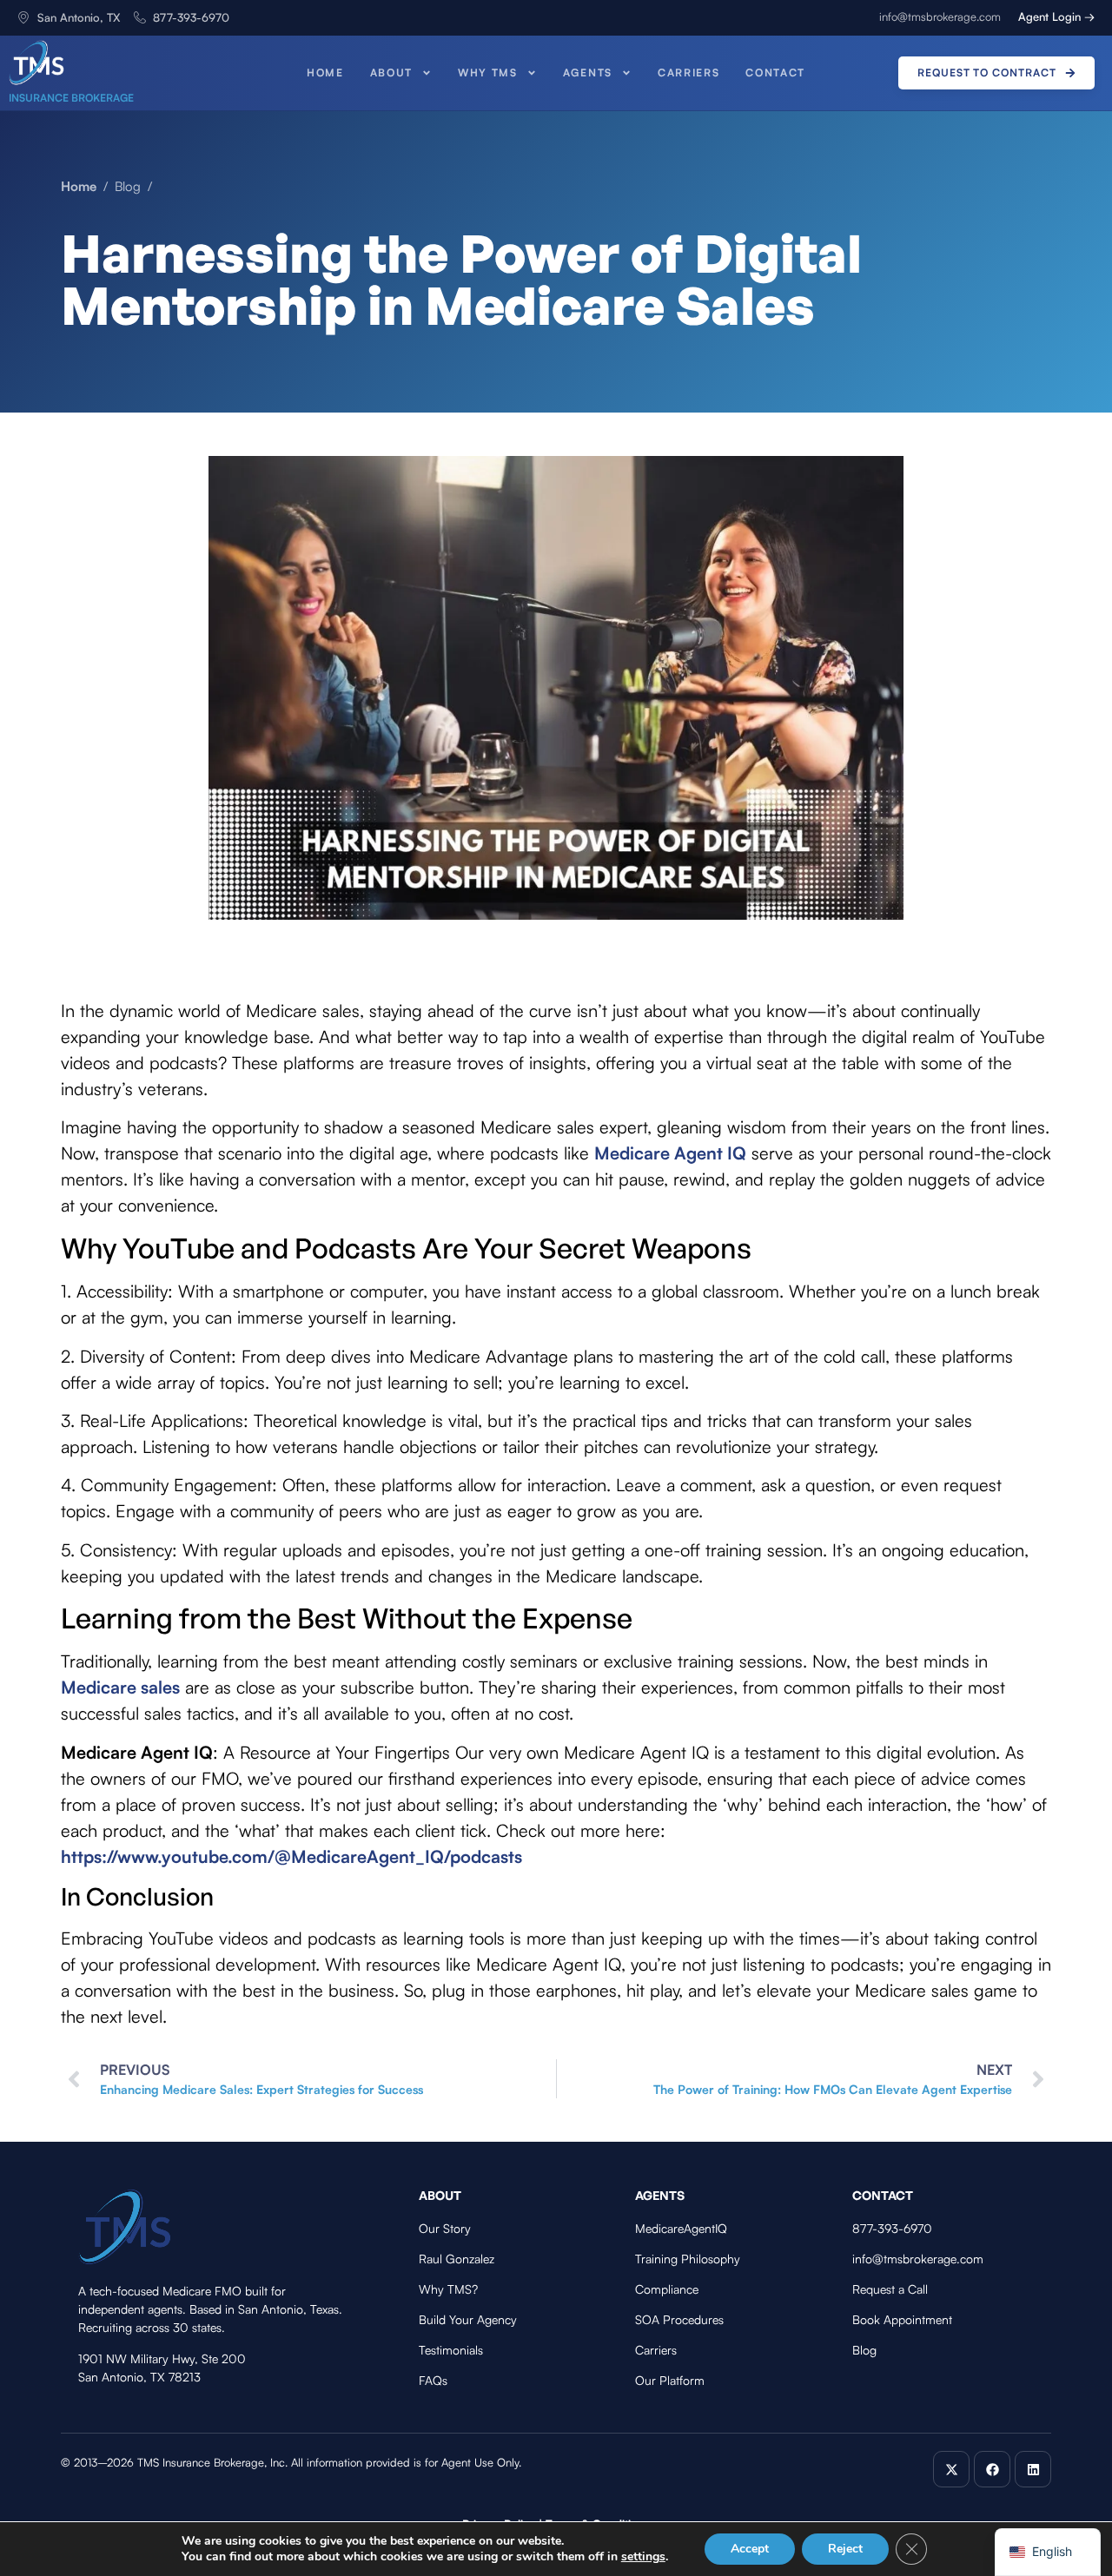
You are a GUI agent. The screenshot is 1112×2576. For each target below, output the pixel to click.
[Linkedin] (1033, 2469)
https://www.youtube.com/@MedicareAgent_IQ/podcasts (291, 1856)
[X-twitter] (951, 2469)
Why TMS (488, 73)
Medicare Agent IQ (670, 1153)
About (391, 73)
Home (325, 73)
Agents (588, 73)
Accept (750, 2549)
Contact (775, 73)
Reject (845, 2549)
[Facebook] (992, 2469)
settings (643, 2557)
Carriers (688, 73)
